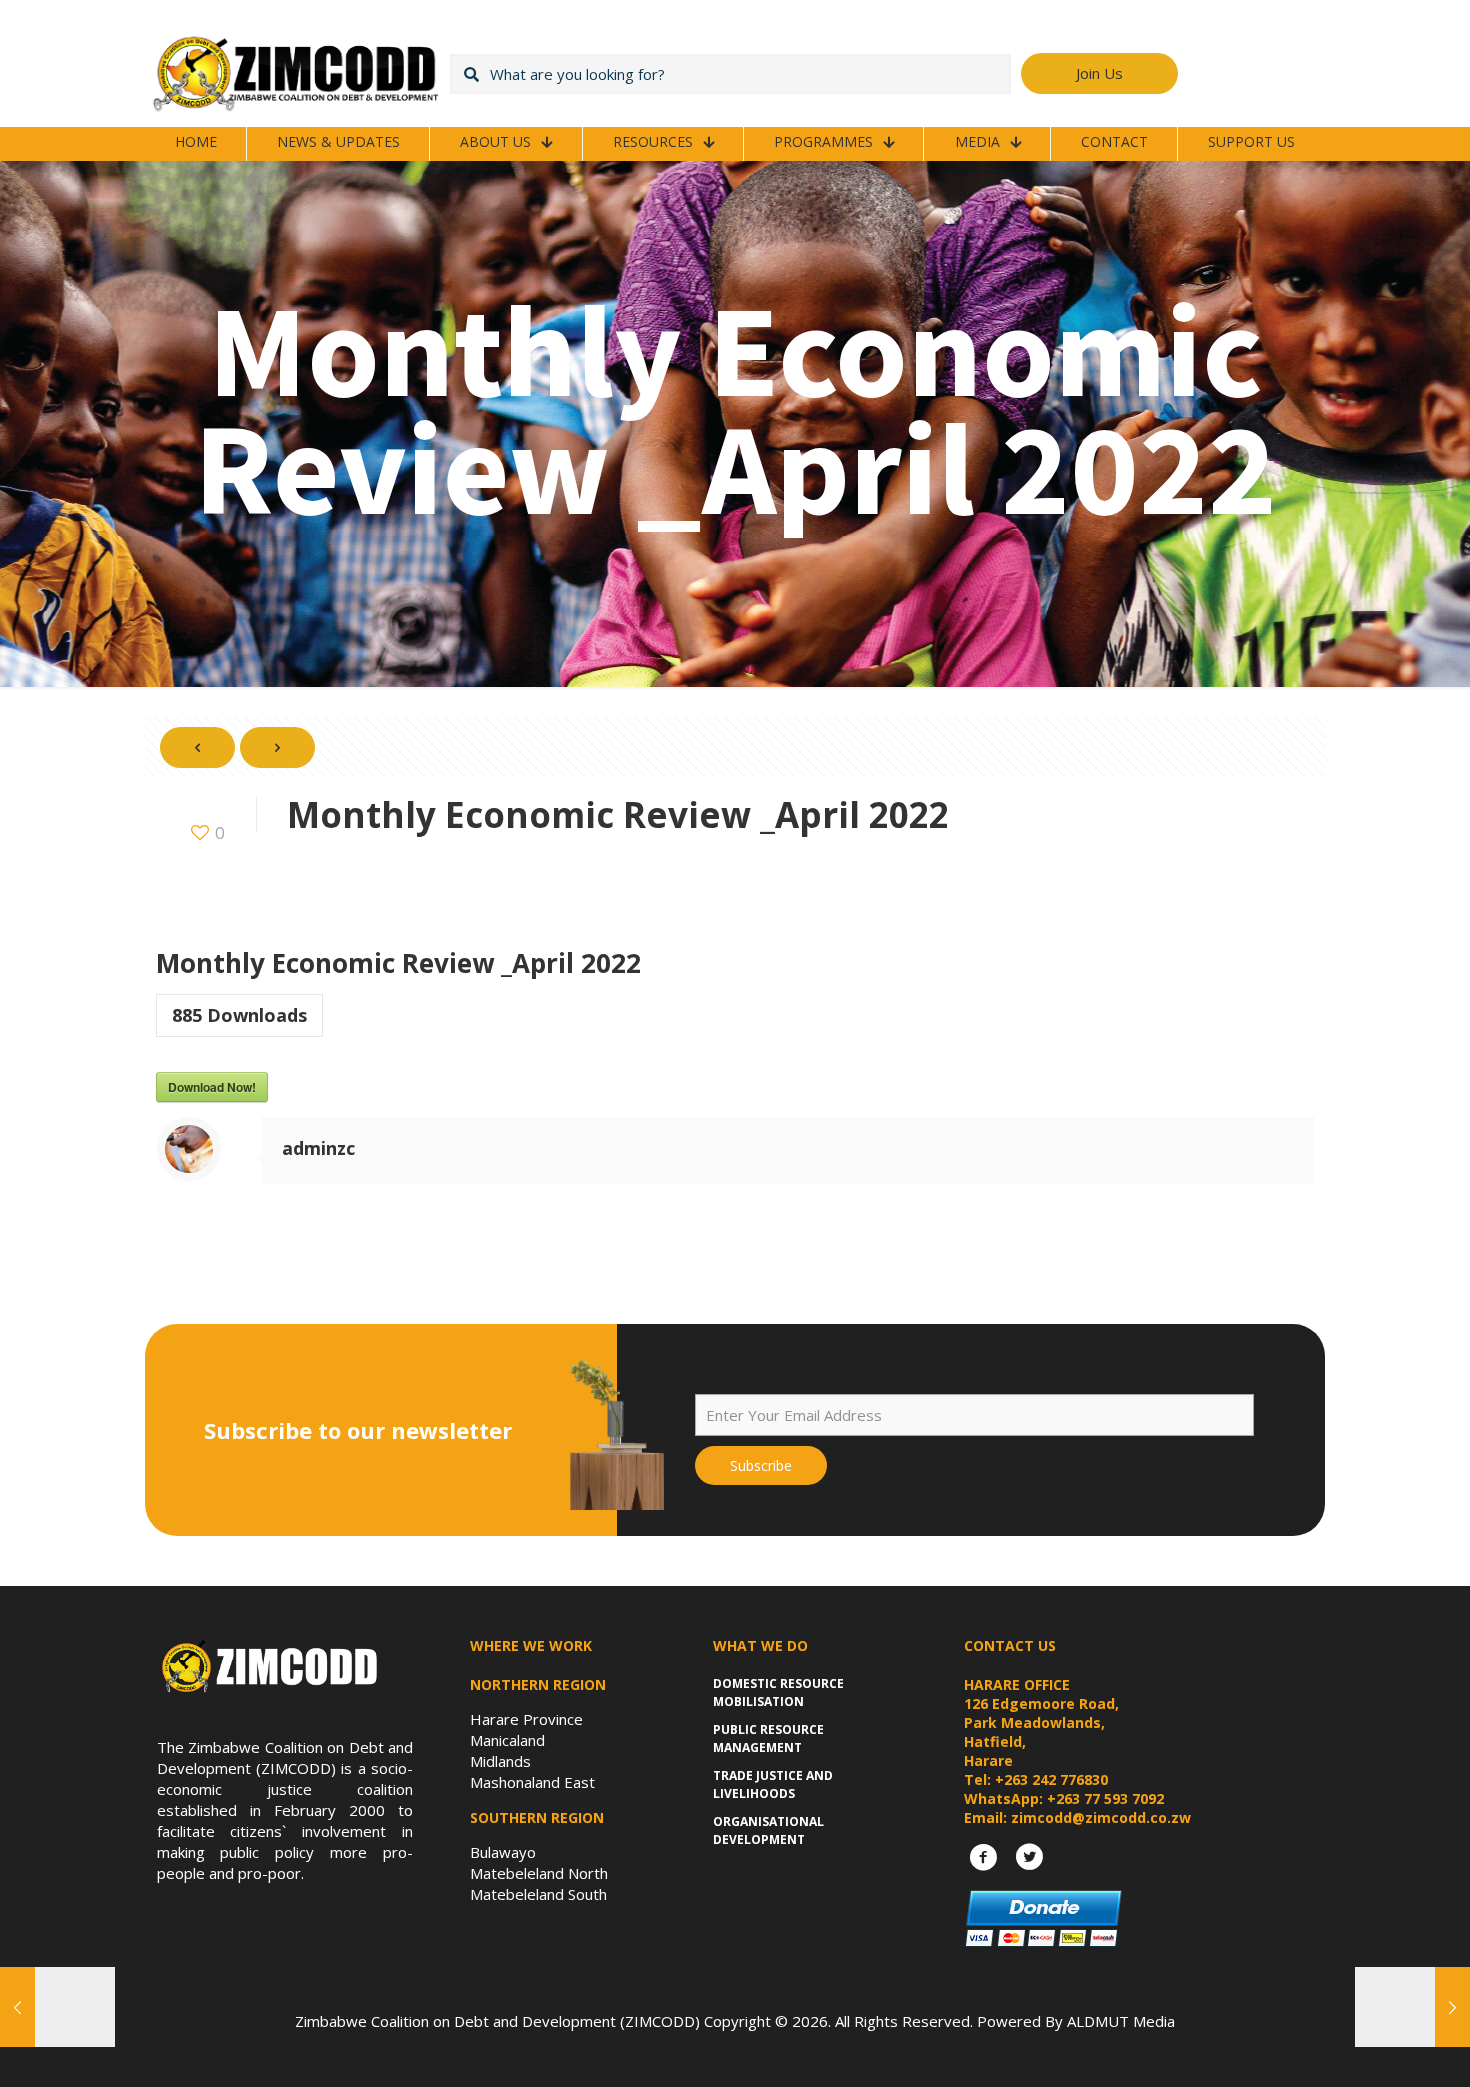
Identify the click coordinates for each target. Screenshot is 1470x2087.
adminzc (318, 1148)
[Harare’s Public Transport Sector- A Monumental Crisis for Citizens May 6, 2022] (57, 2007)
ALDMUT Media (1121, 2021)
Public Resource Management (768, 1738)
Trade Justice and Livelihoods (773, 1784)
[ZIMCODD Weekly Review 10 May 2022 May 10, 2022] (1412, 2007)
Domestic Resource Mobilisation (778, 1692)
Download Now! (212, 1087)
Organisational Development (768, 1830)
